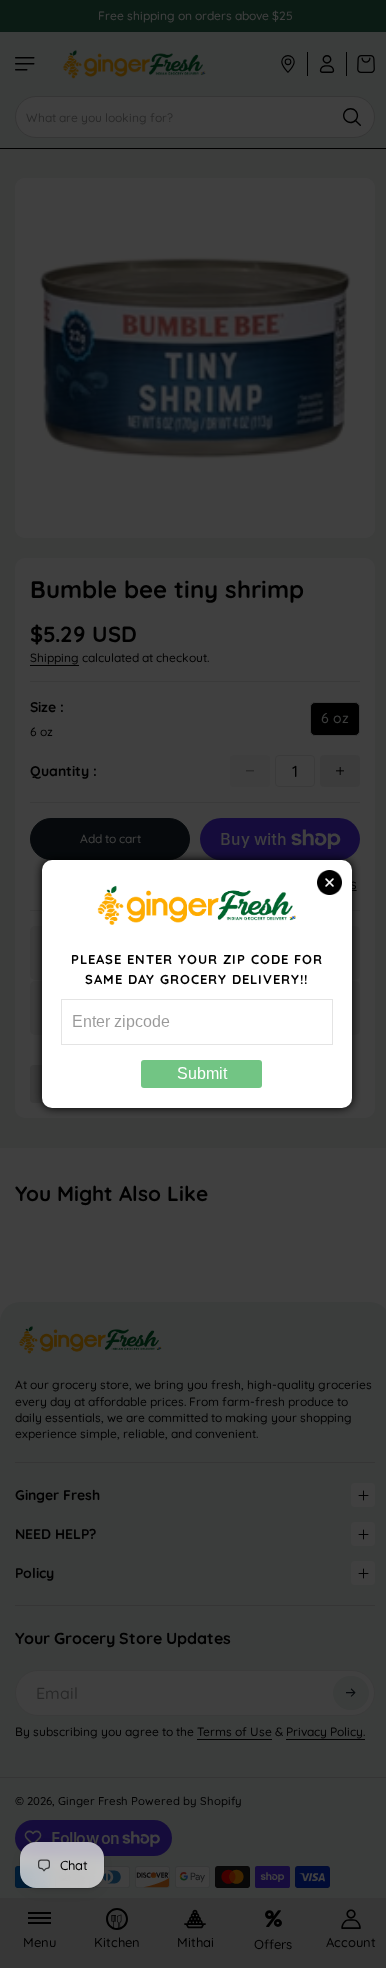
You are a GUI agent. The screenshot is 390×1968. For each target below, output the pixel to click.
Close (319, 882)
